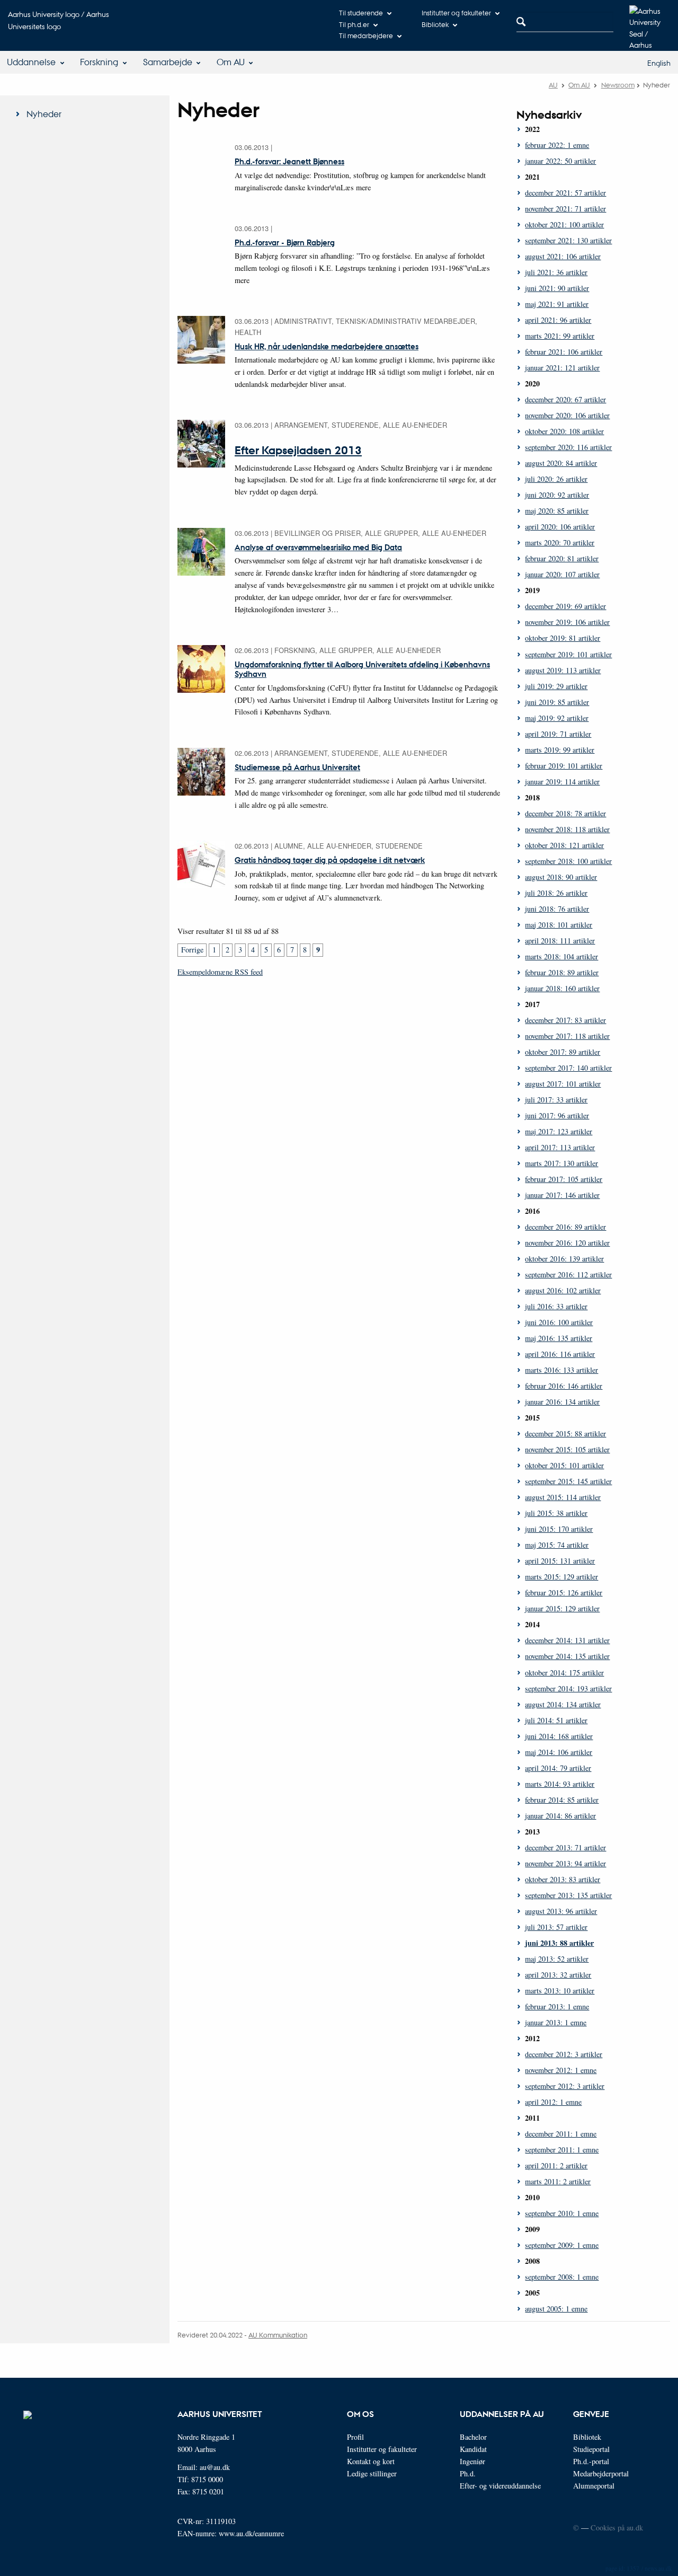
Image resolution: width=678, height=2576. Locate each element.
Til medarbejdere (366, 35)
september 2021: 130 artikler (568, 240)
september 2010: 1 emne (562, 2213)
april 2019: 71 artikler (558, 734)
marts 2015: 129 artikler (561, 1577)
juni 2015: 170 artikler (559, 1529)
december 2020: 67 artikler (565, 399)
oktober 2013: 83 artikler (563, 1879)
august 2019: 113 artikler (563, 670)
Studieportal (591, 2449)
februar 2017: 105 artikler (564, 1179)
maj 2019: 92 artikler (557, 718)
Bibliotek (435, 24)
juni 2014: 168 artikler (559, 1736)
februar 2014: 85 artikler (562, 1800)
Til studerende (361, 12)
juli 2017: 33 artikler (556, 1100)
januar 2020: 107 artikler (562, 574)
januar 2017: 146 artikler (562, 1195)
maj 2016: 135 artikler (559, 1338)
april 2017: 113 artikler (560, 1147)
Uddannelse (31, 62)
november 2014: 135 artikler (567, 1656)
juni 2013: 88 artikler (559, 1943)
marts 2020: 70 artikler (560, 542)
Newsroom (618, 85)
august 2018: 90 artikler (561, 877)
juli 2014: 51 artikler (556, 1720)
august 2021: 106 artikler (563, 256)
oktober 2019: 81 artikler (563, 638)
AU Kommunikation (278, 2335)
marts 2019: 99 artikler (560, 750)
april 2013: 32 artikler (558, 1975)
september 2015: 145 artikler (568, 1481)
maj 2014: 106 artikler (559, 1752)
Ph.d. (468, 2473)
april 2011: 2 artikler (556, 2165)
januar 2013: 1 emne (556, 2022)
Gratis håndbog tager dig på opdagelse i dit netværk (330, 860)
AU (553, 85)
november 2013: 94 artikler (565, 1863)
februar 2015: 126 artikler (564, 1593)
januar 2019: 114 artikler (562, 782)
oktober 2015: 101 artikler (564, 1465)
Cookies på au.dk (617, 2528)
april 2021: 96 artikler (558, 320)
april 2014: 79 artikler (558, 1768)
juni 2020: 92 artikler (557, 495)
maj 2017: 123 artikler (559, 1131)
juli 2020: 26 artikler (556, 479)
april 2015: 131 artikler (560, 1561)
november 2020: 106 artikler (567, 415)
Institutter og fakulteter (456, 12)
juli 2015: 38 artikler (556, 1513)
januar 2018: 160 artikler (562, 988)
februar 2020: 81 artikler (562, 558)
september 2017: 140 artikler (568, 1068)
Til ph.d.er (354, 24)
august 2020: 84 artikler (561, 463)
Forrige (192, 950)
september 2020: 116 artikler (568, 447)
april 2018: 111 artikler (560, 941)
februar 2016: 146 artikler (564, 1386)
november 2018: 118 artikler (567, 829)
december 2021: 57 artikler (565, 193)
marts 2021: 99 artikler (560, 336)
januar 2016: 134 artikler (562, 1402)
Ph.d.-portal (591, 2461)
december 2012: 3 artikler (564, 2054)
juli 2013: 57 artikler (556, 1927)
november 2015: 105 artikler (567, 1449)
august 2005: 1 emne (556, 2309)
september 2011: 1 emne (562, 2150)
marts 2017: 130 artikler (561, 1163)
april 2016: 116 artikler (560, 1354)
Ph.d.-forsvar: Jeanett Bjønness (289, 161)
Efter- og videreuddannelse (500, 2486)
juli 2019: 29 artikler (556, 686)
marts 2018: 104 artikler (561, 956)
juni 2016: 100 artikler (559, 1322)
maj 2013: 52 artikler (557, 1959)
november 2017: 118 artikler (567, 1036)
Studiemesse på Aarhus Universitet (297, 767)
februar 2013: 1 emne (557, 2006)
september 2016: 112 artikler (568, 1274)
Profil (355, 2437)
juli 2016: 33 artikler (556, 1306)
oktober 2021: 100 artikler (564, 224)
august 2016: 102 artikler (563, 1290)
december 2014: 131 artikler (567, 1640)
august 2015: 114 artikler (563, 1497)
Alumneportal (594, 2486)
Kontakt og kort (371, 2461)
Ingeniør (472, 2461)
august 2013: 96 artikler (561, 1911)
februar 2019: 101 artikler (564, 766)
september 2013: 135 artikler (568, 1895)
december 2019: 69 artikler (565, 606)
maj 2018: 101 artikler (559, 925)
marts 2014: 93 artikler (560, 1784)
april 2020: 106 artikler (560, 527)
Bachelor (473, 2437)
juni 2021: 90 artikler (557, 288)
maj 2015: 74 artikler (557, 1545)
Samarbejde (168, 62)
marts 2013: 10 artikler (560, 1991)
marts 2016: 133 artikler (561, 1370)
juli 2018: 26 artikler (556, 893)
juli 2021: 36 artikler (556, 272)
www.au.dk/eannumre (251, 2533)
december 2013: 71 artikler (565, 1847)
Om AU (231, 62)
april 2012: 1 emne (553, 2102)
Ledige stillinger (372, 2473)
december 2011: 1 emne (561, 2134)
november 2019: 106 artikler (567, 622)
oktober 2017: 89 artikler (563, 1052)
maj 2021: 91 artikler (557, 304)
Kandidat (473, 2449)
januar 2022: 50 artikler (560, 161)
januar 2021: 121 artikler (562, 368)
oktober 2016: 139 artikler (564, 1259)
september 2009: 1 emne (562, 2245)
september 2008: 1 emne (562, 2277)
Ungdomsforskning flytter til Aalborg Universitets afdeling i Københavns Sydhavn (362, 669)
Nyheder (44, 114)
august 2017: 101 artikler (563, 1084)
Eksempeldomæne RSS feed (220, 972)
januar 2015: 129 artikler (562, 1608)
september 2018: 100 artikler (568, 861)
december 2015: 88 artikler (565, 1433)
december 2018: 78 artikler (565, 813)
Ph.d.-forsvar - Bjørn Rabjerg (285, 242)
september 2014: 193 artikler (568, 1688)
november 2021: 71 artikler (565, 209)
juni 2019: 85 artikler (557, 702)
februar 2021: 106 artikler (564, 352)
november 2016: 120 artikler (567, 1243)
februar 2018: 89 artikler (562, 972)
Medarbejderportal (601, 2473)
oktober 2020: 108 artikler (564, 431)
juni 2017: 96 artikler (557, 1115)
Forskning (99, 62)
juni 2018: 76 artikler (557, 909)
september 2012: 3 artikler (565, 2086)
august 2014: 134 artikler (563, 1704)
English (659, 63)
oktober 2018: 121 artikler (564, 845)
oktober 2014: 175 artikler (564, 1673)
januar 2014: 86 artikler (560, 1816)
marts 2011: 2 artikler (558, 2181)
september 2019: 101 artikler (568, 654)
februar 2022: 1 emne (557, 145)
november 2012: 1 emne (561, 2070)
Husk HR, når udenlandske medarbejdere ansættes (327, 346)
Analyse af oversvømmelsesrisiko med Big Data (318, 547)
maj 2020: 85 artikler (557, 511)
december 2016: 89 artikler (565, 1227)
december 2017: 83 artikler (565, 1020)
